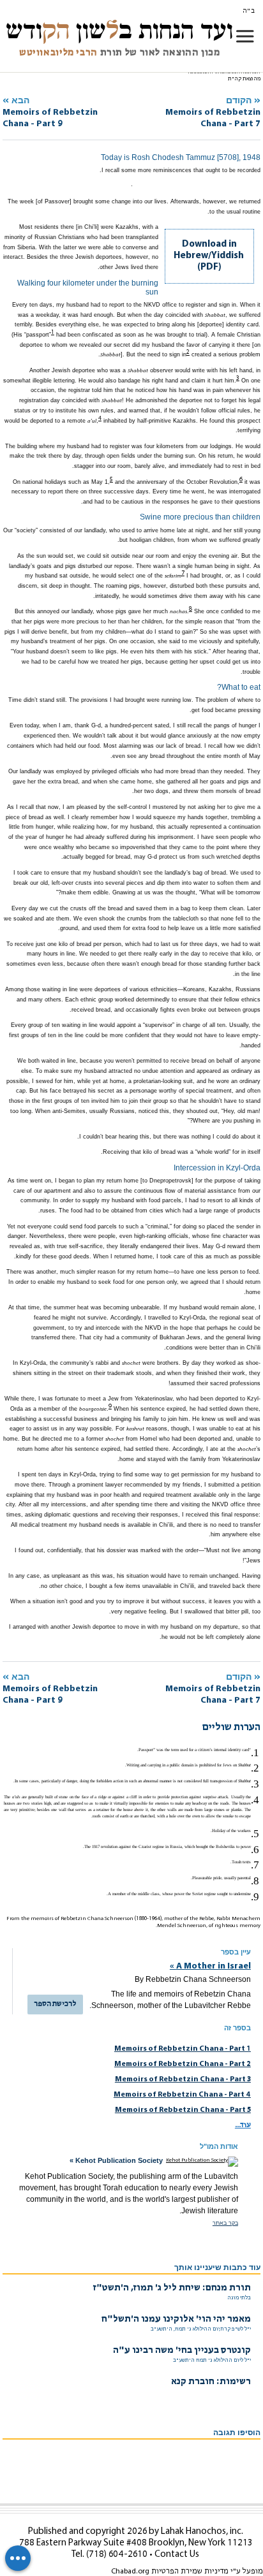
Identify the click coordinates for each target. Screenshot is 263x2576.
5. (255, 1834)
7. (255, 1865)
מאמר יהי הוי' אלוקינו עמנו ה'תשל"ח (176, 2319)
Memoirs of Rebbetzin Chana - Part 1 (183, 2049)
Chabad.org (130, 2572)
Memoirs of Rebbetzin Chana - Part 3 (183, 2079)
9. (255, 1897)
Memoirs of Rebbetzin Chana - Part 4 (182, 2095)
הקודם (213, 112)
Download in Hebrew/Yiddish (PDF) (209, 256)
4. (255, 1800)
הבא (50, 112)
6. (255, 1850)
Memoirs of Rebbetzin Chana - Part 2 (183, 2064)
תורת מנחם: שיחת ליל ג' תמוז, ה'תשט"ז (172, 2288)
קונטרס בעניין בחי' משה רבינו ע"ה (182, 2351)
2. (255, 1768)
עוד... (243, 2125)
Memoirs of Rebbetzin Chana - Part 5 (183, 2110)
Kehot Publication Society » (116, 2160)
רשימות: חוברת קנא (211, 2382)
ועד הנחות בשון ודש (119, 30)
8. (255, 1881)
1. (255, 1753)
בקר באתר (225, 2223)
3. (255, 1784)
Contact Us (177, 2555)
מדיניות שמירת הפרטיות (190, 2572)
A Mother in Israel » (210, 1966)
